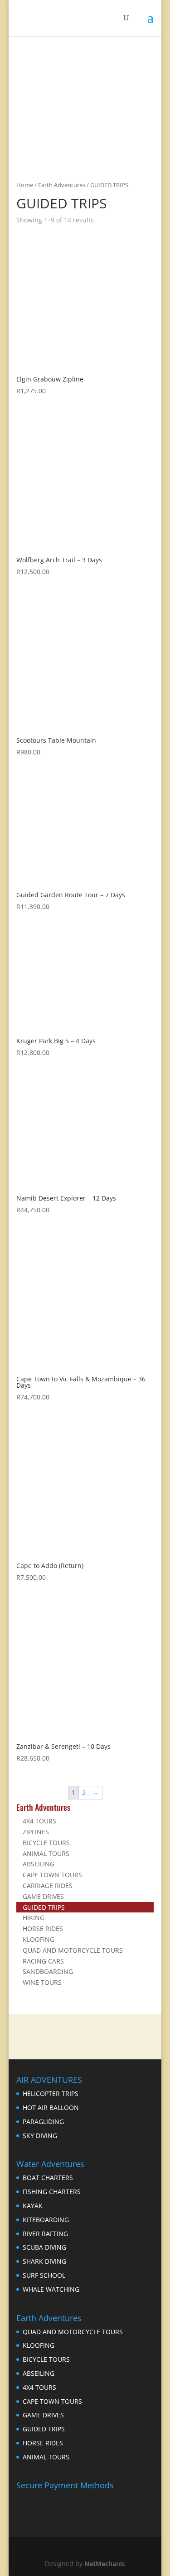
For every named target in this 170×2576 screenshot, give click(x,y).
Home (25, 185)
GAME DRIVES (43, 1896)
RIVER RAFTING (45, 2234)
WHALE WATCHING (51, 2289)
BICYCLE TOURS (46, 1843)
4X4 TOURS (39, 1821)
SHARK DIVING (44, 2261)
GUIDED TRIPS (44, 1907)
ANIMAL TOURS (46, 1853)
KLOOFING (39, 1939)
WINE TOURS (42, 1982)
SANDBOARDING (48, 1971)
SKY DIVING (40, 2136)
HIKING (34, 1918)
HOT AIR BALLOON (51, 2107)
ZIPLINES (36, 1832)
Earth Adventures (62, 185)
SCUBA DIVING (44, 2247)
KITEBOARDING (46, 2220)
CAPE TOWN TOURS (52, 1875)
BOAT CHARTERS (48, 2178)
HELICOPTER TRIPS (51, 2093)
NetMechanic (105, 2564)
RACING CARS (43, 1961)
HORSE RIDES (43, 1928)
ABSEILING (39, 1864)
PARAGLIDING (43, 2122)
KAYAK (33, 2206)
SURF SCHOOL (44, 2275)
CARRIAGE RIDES (48, 1886)
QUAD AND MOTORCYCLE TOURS (73, 1950)
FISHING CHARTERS (52, 2192)
